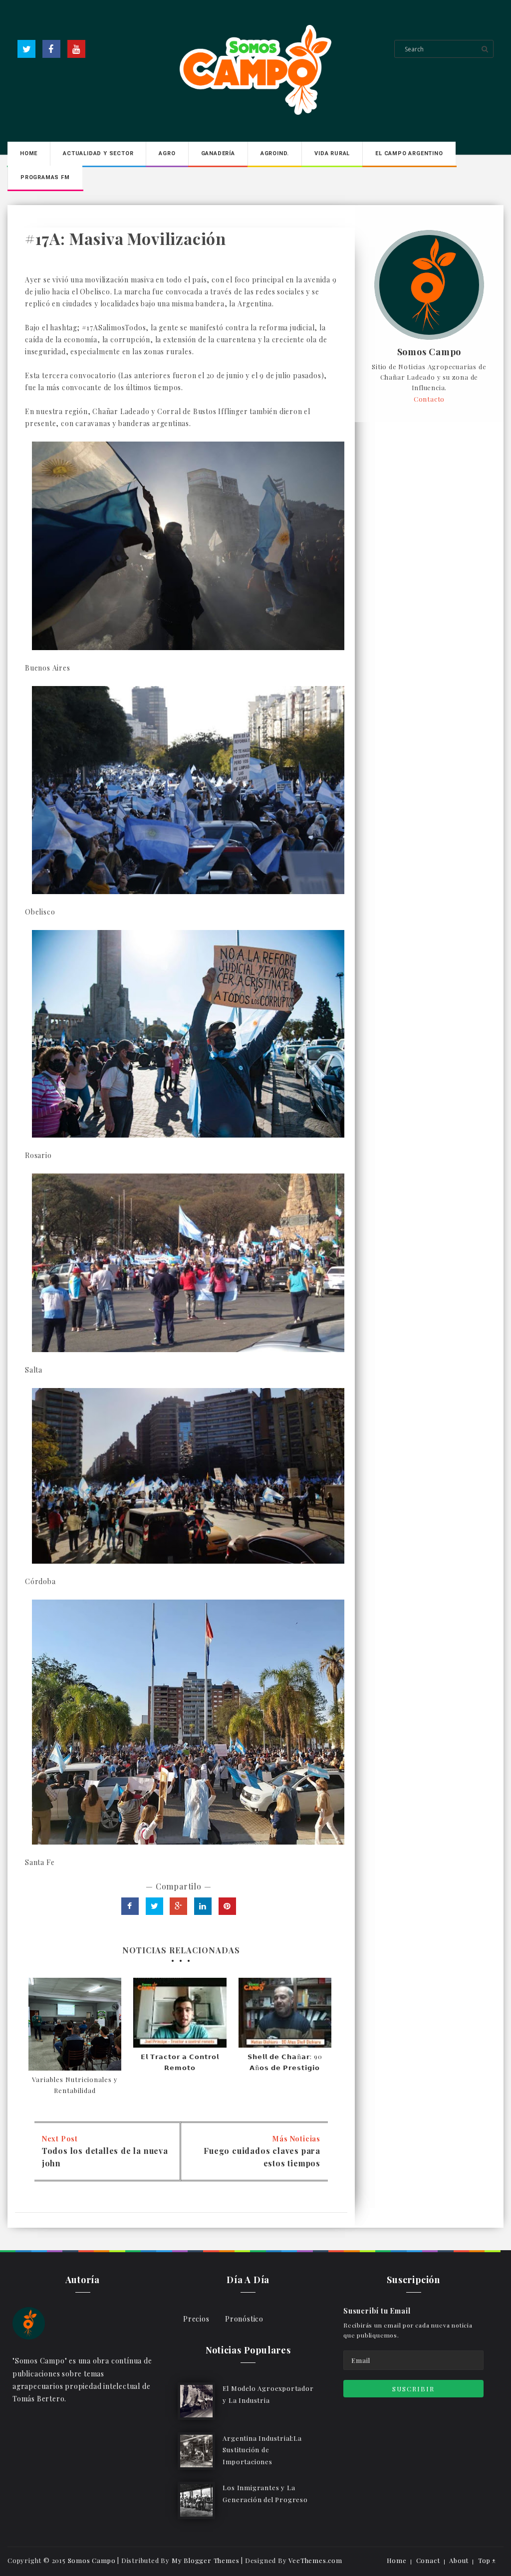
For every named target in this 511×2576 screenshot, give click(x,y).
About (459, 2560)
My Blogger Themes (206, 2560)
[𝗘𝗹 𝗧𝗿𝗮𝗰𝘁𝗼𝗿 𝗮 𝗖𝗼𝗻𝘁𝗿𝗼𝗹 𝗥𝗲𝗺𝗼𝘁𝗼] (180, 2013)
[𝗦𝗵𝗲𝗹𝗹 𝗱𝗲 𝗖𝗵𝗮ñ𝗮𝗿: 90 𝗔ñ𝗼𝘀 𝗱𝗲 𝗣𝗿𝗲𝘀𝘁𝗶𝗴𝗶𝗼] (285, 2013)
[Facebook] (51, 49)
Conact (428, 2560)
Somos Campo (429, 352)
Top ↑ (487, 2560)
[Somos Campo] (29, 2322)
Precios (196, 2319)
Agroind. (275, 153)
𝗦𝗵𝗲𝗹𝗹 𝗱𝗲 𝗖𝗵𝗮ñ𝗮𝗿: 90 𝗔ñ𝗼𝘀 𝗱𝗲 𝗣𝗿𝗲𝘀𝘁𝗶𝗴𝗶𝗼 (285, 2062)
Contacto (429, 399)
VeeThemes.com (315, 2560)
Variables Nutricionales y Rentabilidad (75, 2085)
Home (29, 153)
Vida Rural (332, 153)
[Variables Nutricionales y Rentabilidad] (75, 2024)
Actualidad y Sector (98, 153)
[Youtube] (76, 49)
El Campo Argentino (409, 153)
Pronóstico (244, 2319)
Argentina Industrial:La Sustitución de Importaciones (262, 2450)
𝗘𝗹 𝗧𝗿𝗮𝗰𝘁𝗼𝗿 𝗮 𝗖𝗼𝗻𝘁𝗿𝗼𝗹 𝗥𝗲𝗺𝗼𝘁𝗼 (180, 2062)
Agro (167, 153)
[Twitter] (26, 49)
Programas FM (45, 177)
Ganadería (218, 153)
